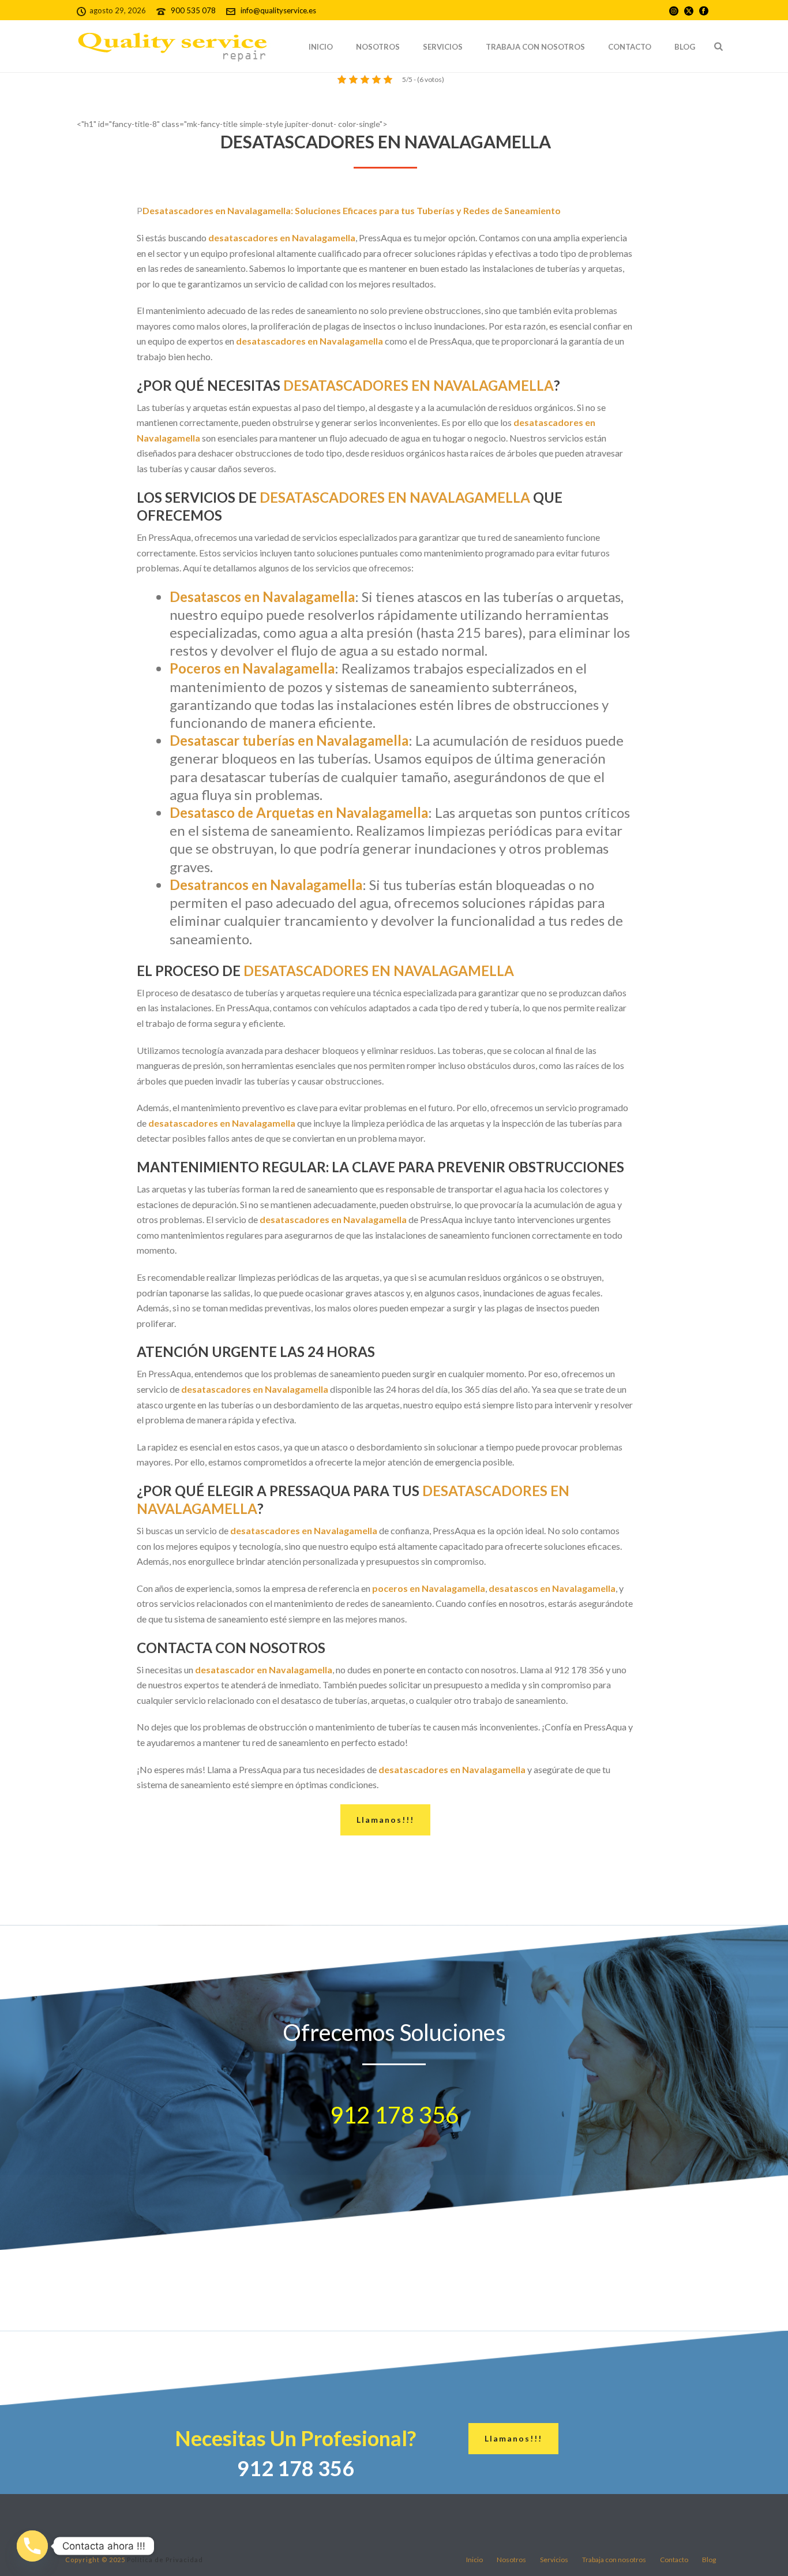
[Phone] (32, 2546)
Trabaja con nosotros (535, 47)
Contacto (630, 47)
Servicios (443, 47)
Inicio (321, 47)
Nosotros (378, 47)
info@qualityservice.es (278, 10)
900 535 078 (194, 10)
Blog (685, 47)
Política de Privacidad (165, 2560)
